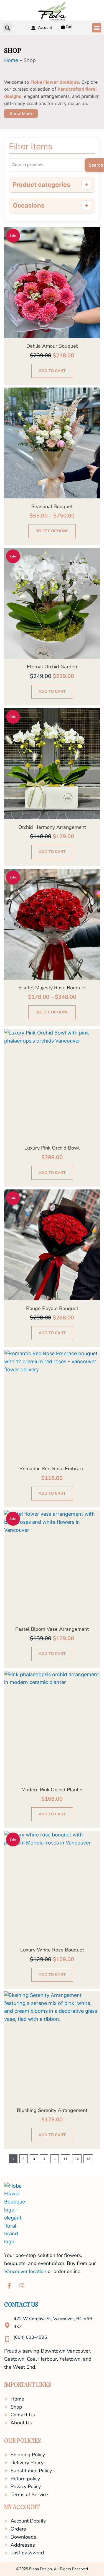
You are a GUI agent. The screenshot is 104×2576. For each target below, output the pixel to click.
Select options (52, 531)
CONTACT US (21, 2305)
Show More (21, 114)
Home (11, 60)
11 (65, 2159)
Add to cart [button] (52, 371)
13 (88, 2159)
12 (77, 2159)
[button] (97, 28)
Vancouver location (25, 2271)
